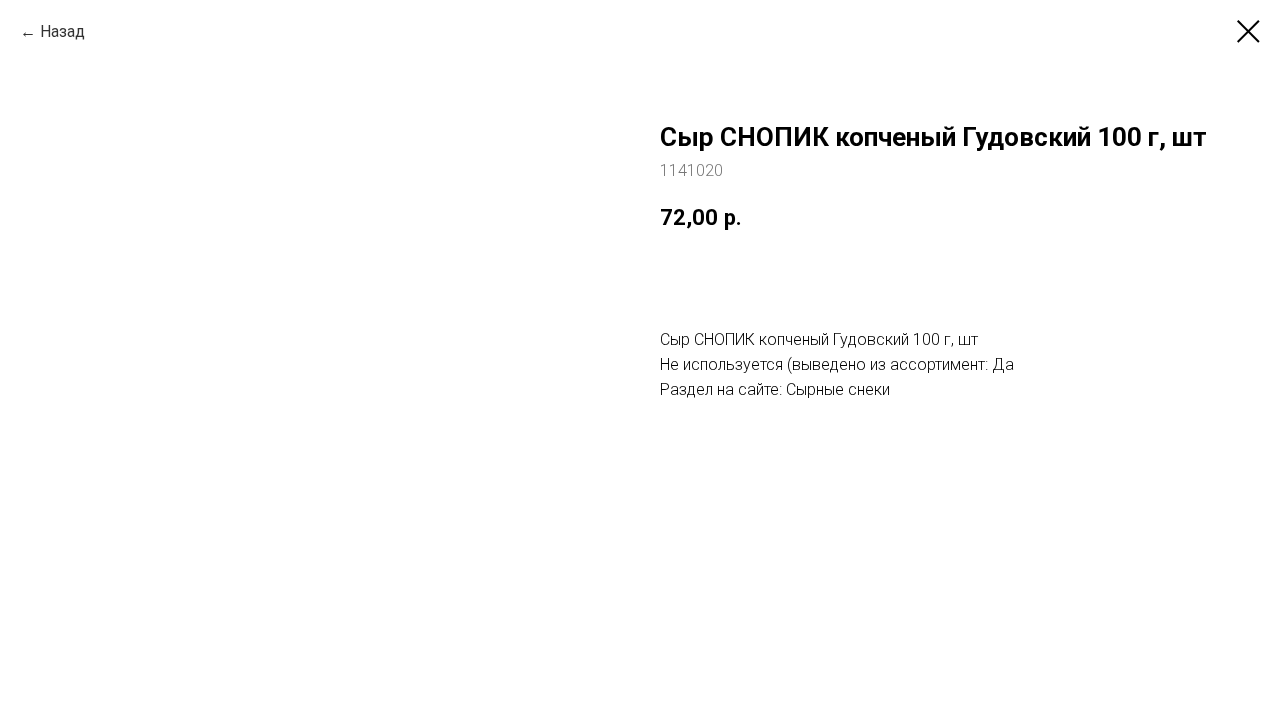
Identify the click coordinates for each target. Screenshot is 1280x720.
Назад (62, 31)
